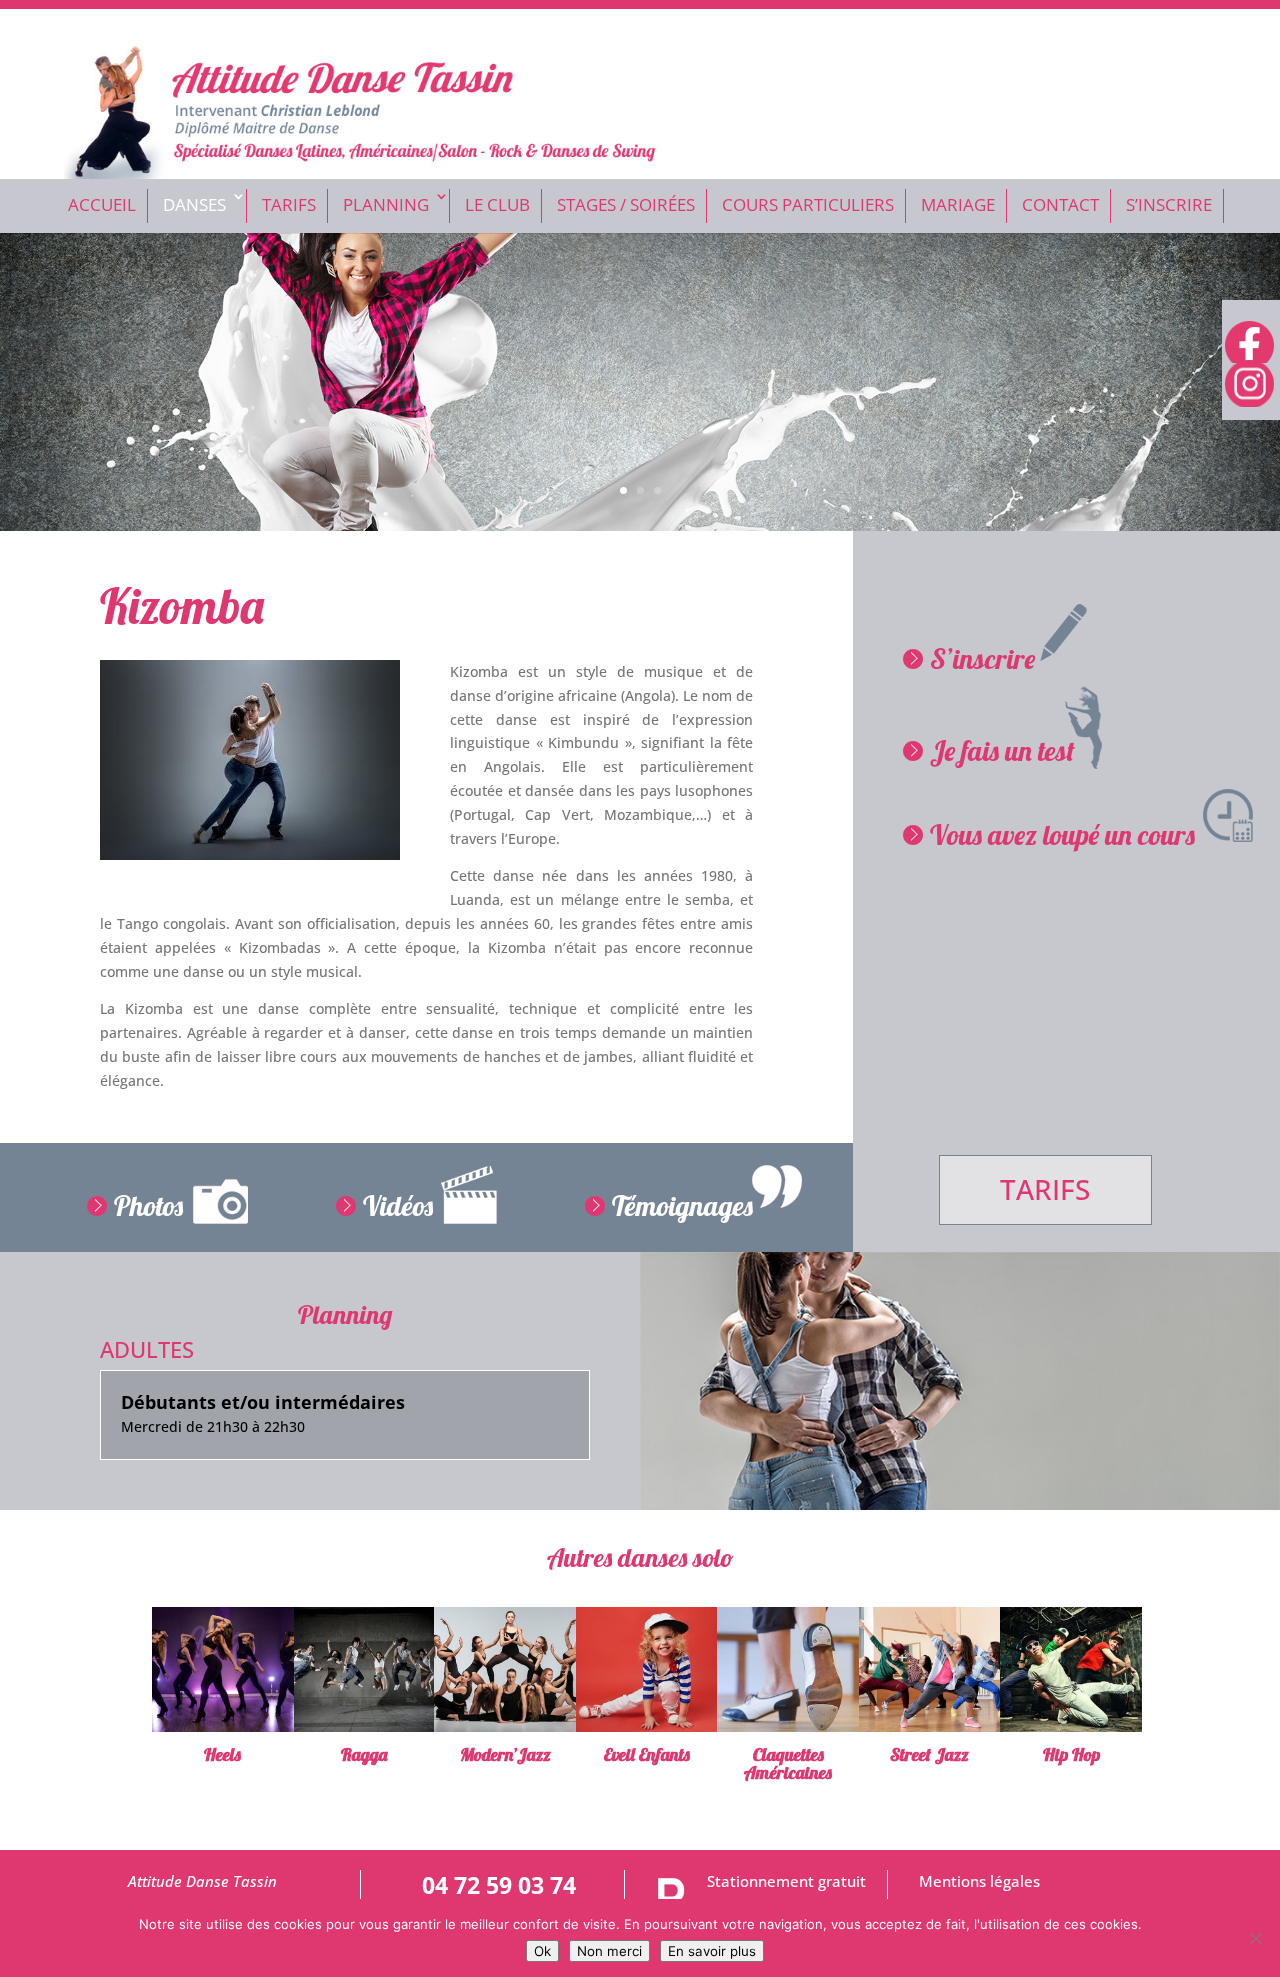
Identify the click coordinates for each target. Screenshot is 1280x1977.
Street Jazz (929, 1754)
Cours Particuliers (808, 204)
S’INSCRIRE (1169, 204)
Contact (1060, 204)
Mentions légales (979, 1881)
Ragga (364, 1754)
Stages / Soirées (626, 204)
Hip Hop (1071, 1754)
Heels (222, 1754)
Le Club (497, 204)
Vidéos (398, 1205)
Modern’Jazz (505, 1754)
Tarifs (289, 204)
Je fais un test (1002, 750)
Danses (194, 204)
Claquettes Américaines (788, 1763)
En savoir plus (712, 1951)
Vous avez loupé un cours (1062, 834)
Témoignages (682, 1205)
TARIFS (1045, 1189)
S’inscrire (982, 658)
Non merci (609, 1951)
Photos (148, 1205)
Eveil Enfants (647, 1754)
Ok (542, 1951)
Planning (386, 204)
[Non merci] (1255, 1938)
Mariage (958, 204)
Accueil (102, 204)
